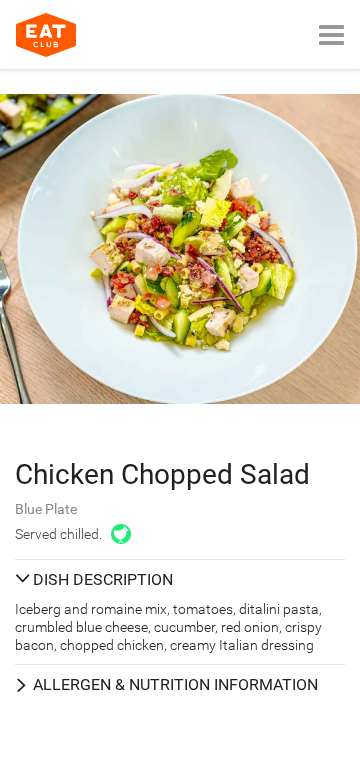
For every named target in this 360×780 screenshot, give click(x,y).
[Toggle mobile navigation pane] (331, 34)
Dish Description (103, 579)
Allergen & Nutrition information (175, 684)
